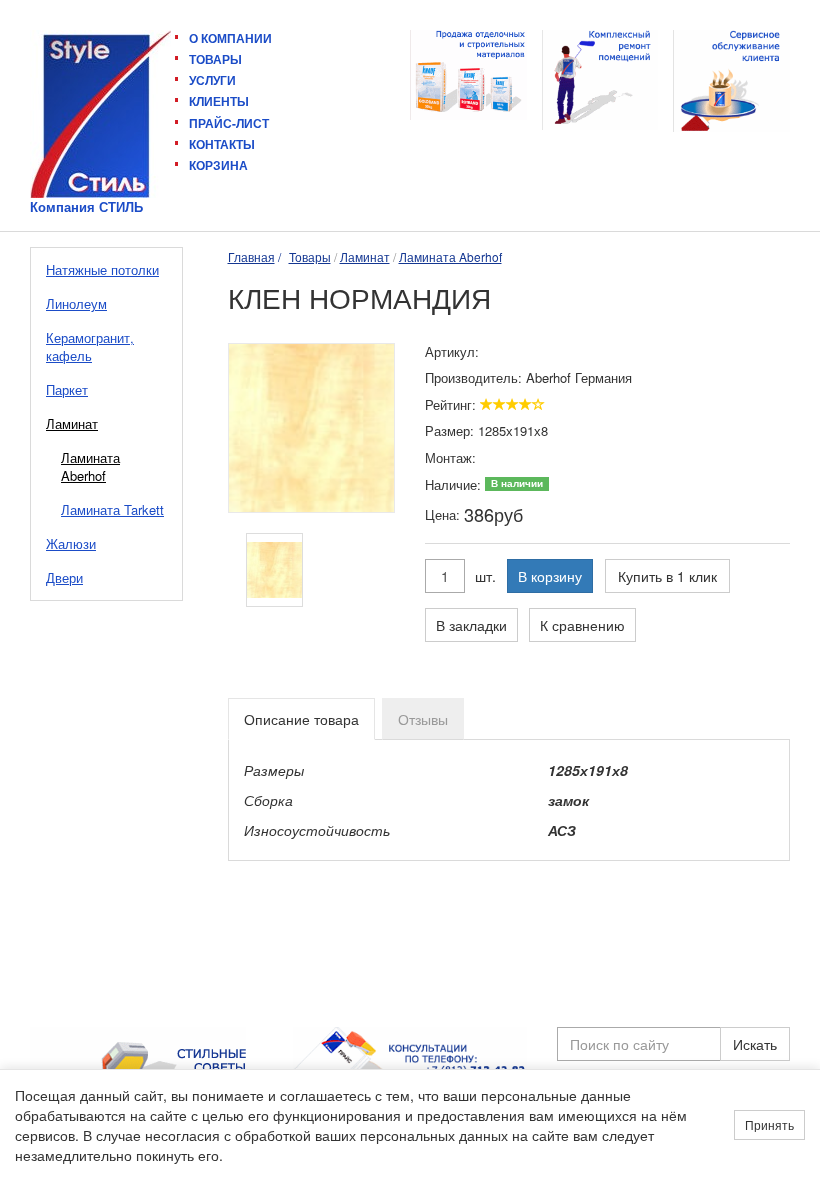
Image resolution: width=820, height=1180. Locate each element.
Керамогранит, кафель (90, 346)
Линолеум (76, 303)
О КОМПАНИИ (230, 38)
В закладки (471, 625)
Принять (769, 1124)
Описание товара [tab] (301, 719)
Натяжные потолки (102, 269)
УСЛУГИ (212, 80)
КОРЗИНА (218, 165)
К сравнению (582, 625)
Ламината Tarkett (112, 509)
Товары (310, 256)
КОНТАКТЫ (222, 144)
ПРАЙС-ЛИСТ (229, 123)
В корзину (550, 576)
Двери (64, 577)
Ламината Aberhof (90, 466)
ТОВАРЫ (215, 59)
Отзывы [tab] (423, 719)
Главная (251, 256)
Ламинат (72, 423)
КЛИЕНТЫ (219, 101)
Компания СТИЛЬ (86, 207)
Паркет (67, 389)
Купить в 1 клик (667, 576)
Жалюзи (71, 543)
